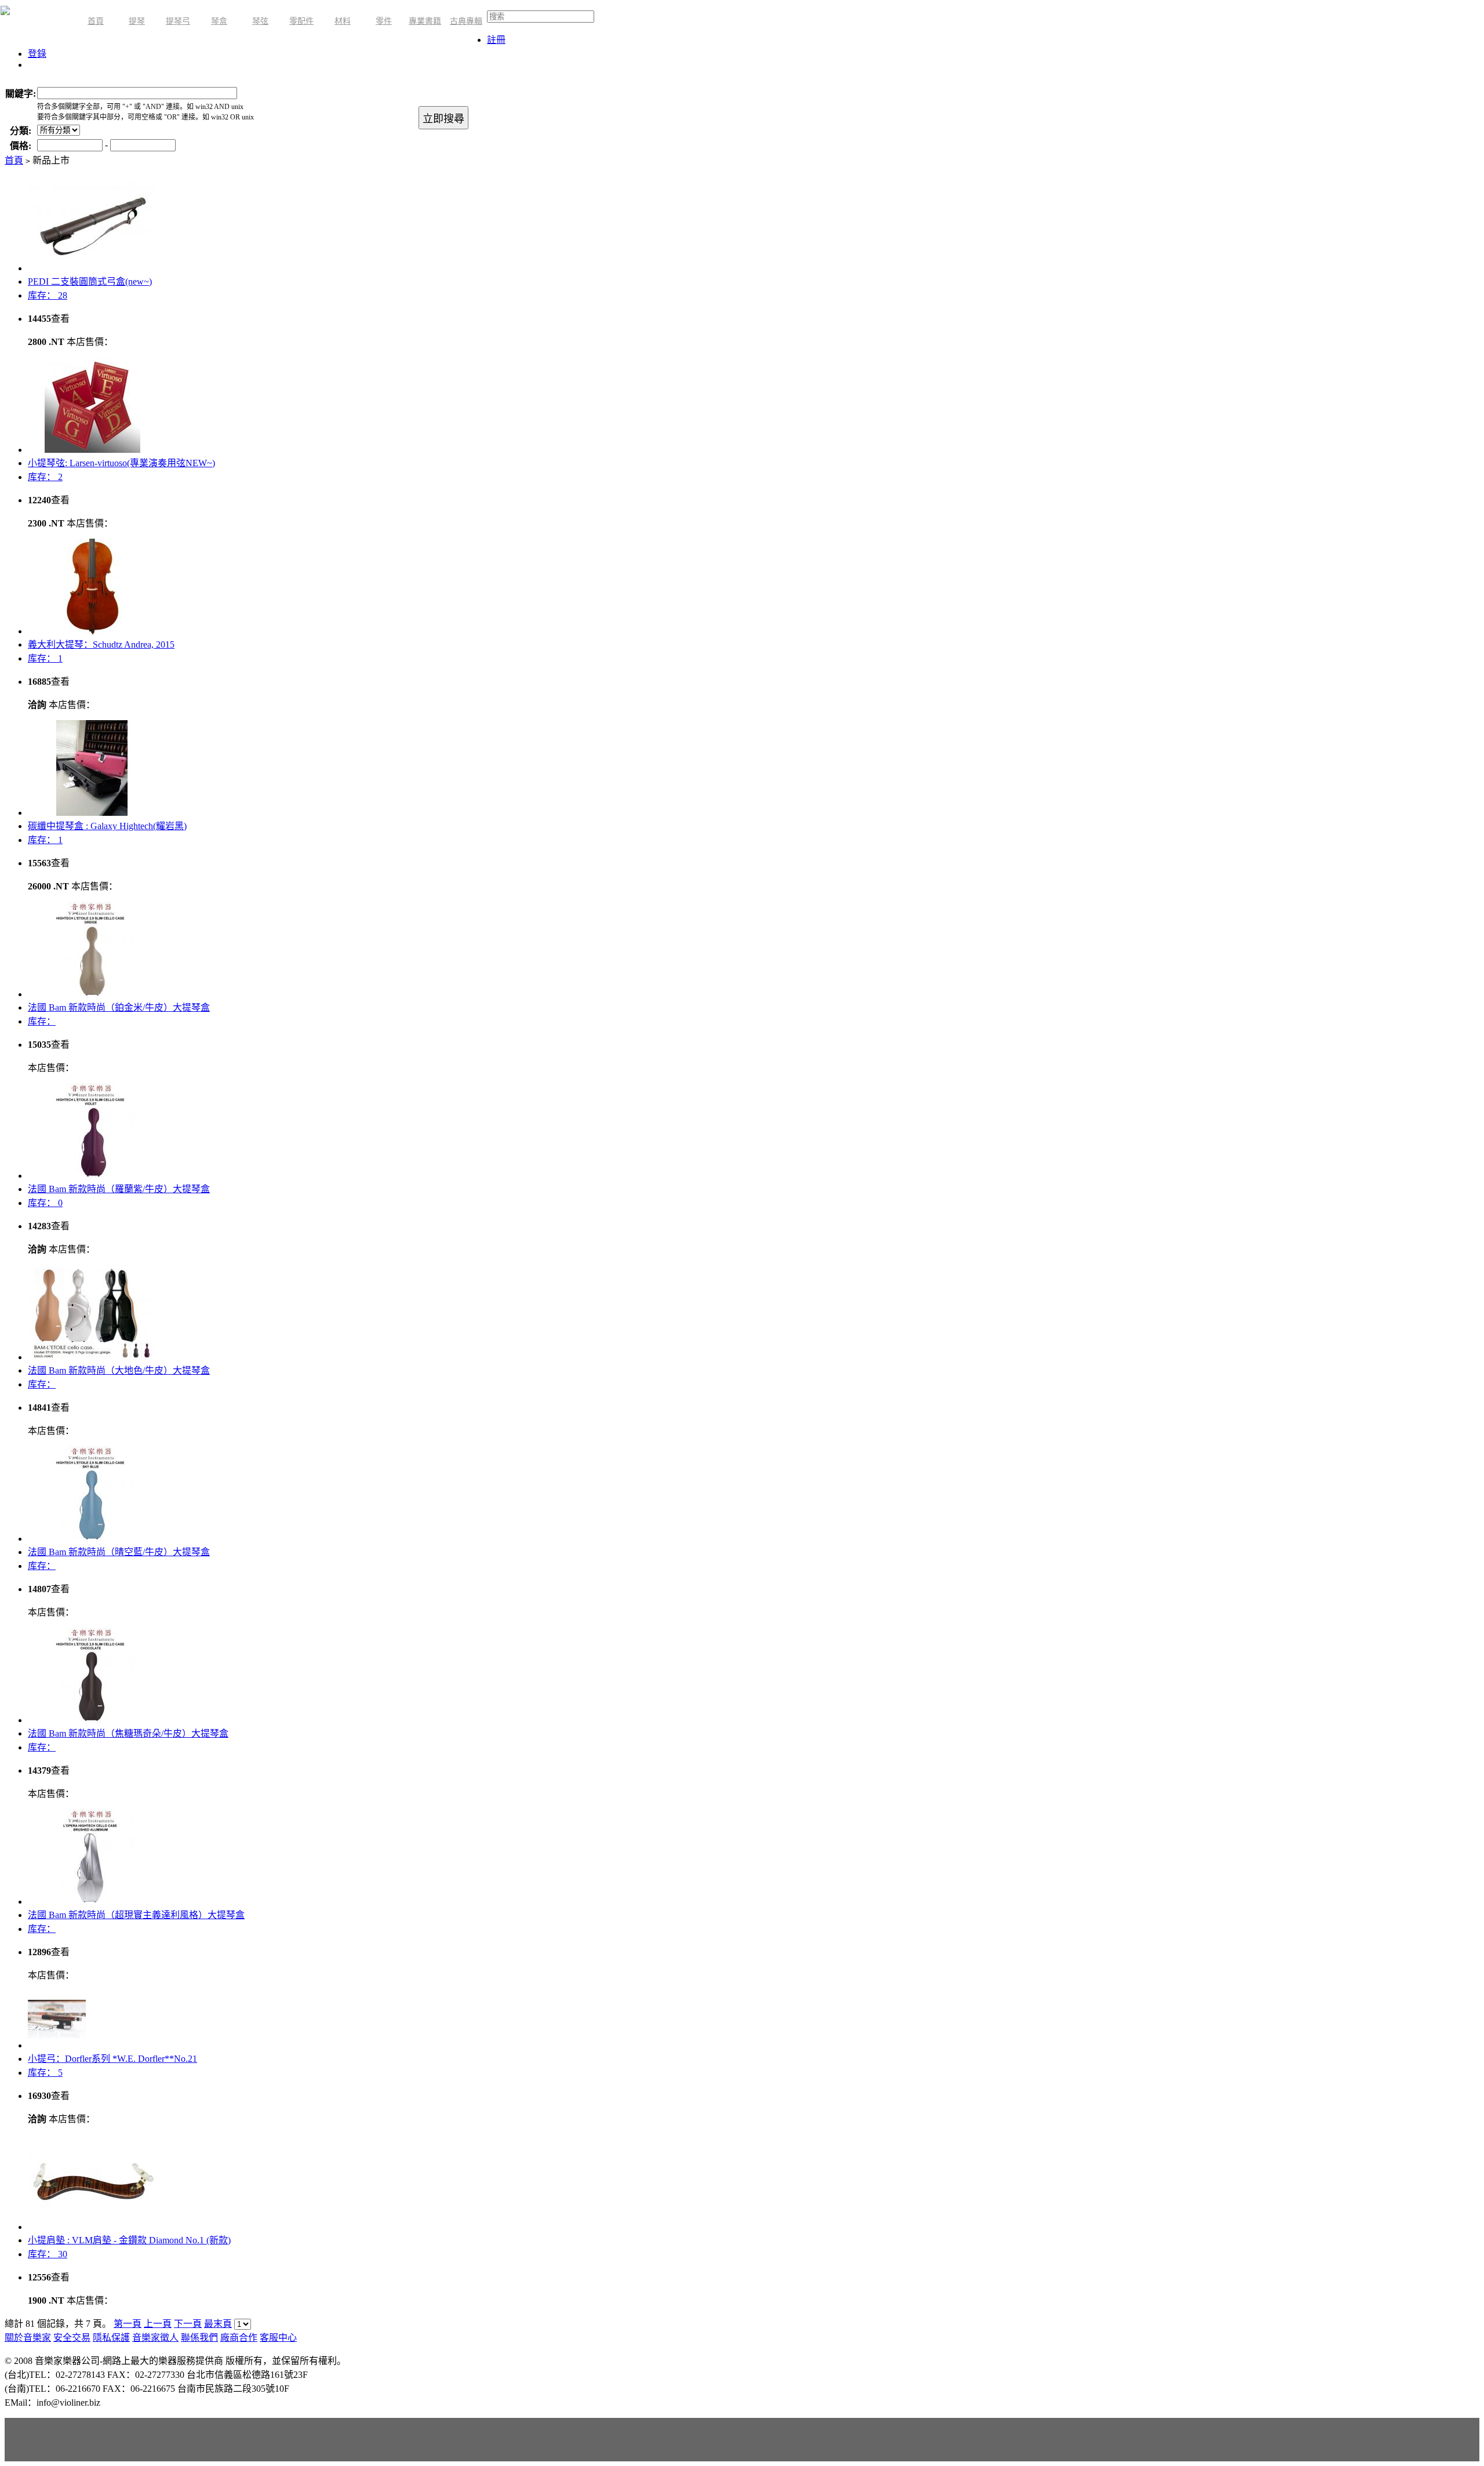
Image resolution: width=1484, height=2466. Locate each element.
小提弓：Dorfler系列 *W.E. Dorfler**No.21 (112, 2059)
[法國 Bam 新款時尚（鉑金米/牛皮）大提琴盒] (92, 994)
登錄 (37, 54)
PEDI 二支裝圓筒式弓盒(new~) (90, 282)
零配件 (301, 21)
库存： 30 (48, 2254)
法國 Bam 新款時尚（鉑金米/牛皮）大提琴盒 (119, 1007)
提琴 (137, 21)
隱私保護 (111, 2338)
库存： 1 (45, 658)
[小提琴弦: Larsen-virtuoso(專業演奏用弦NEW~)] (92, 450)
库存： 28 (48, 295)
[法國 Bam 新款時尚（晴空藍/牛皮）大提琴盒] (92, 1539)
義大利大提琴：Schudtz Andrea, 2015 (101, 644)
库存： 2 (45, 477)
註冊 (496, 40)
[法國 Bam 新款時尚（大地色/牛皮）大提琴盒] (92, 1357)
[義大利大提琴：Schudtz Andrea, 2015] (92, 631)
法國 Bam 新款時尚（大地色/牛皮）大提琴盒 (119, 1370)
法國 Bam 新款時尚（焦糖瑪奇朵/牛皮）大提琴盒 (128, 1733)
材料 (343, 21)
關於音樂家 (28, 2338)
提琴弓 (178, 21)
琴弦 (260, 21)
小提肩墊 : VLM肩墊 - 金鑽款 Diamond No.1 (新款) (129, 2240)
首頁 (96, 21)
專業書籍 (425, 21)
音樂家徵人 (155, 2338)
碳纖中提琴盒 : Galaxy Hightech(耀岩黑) (107, 826)
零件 (384, 21)
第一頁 (128, 2324)
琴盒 (219, 21)
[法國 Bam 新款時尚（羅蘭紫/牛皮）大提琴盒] (92, 1176)
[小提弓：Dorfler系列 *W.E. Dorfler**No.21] (57, 2045)
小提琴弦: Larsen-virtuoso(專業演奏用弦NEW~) (121, 463)
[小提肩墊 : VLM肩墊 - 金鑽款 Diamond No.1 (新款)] (92, 2227)
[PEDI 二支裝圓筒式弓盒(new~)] (92, 268)
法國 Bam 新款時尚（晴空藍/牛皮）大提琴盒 (119, 1552)
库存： (42, 1021)
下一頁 (188, 2324)
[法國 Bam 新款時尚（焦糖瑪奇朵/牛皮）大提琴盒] (92, 1720)
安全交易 (72, 2338)
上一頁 (158, 2324)
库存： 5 (45, 2073)
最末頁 (218, 2324)
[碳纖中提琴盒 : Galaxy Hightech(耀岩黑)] (92, 813)
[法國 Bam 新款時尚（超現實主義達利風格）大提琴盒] (92, 1902)
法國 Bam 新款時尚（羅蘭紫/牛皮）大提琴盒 (119, 1189)
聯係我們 (199, 2338)
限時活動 (37, 22)
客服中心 (278, 2338)
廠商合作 (239, 2338)
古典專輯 (466, 21)
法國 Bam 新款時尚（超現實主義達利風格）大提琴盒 (136, 1915)
